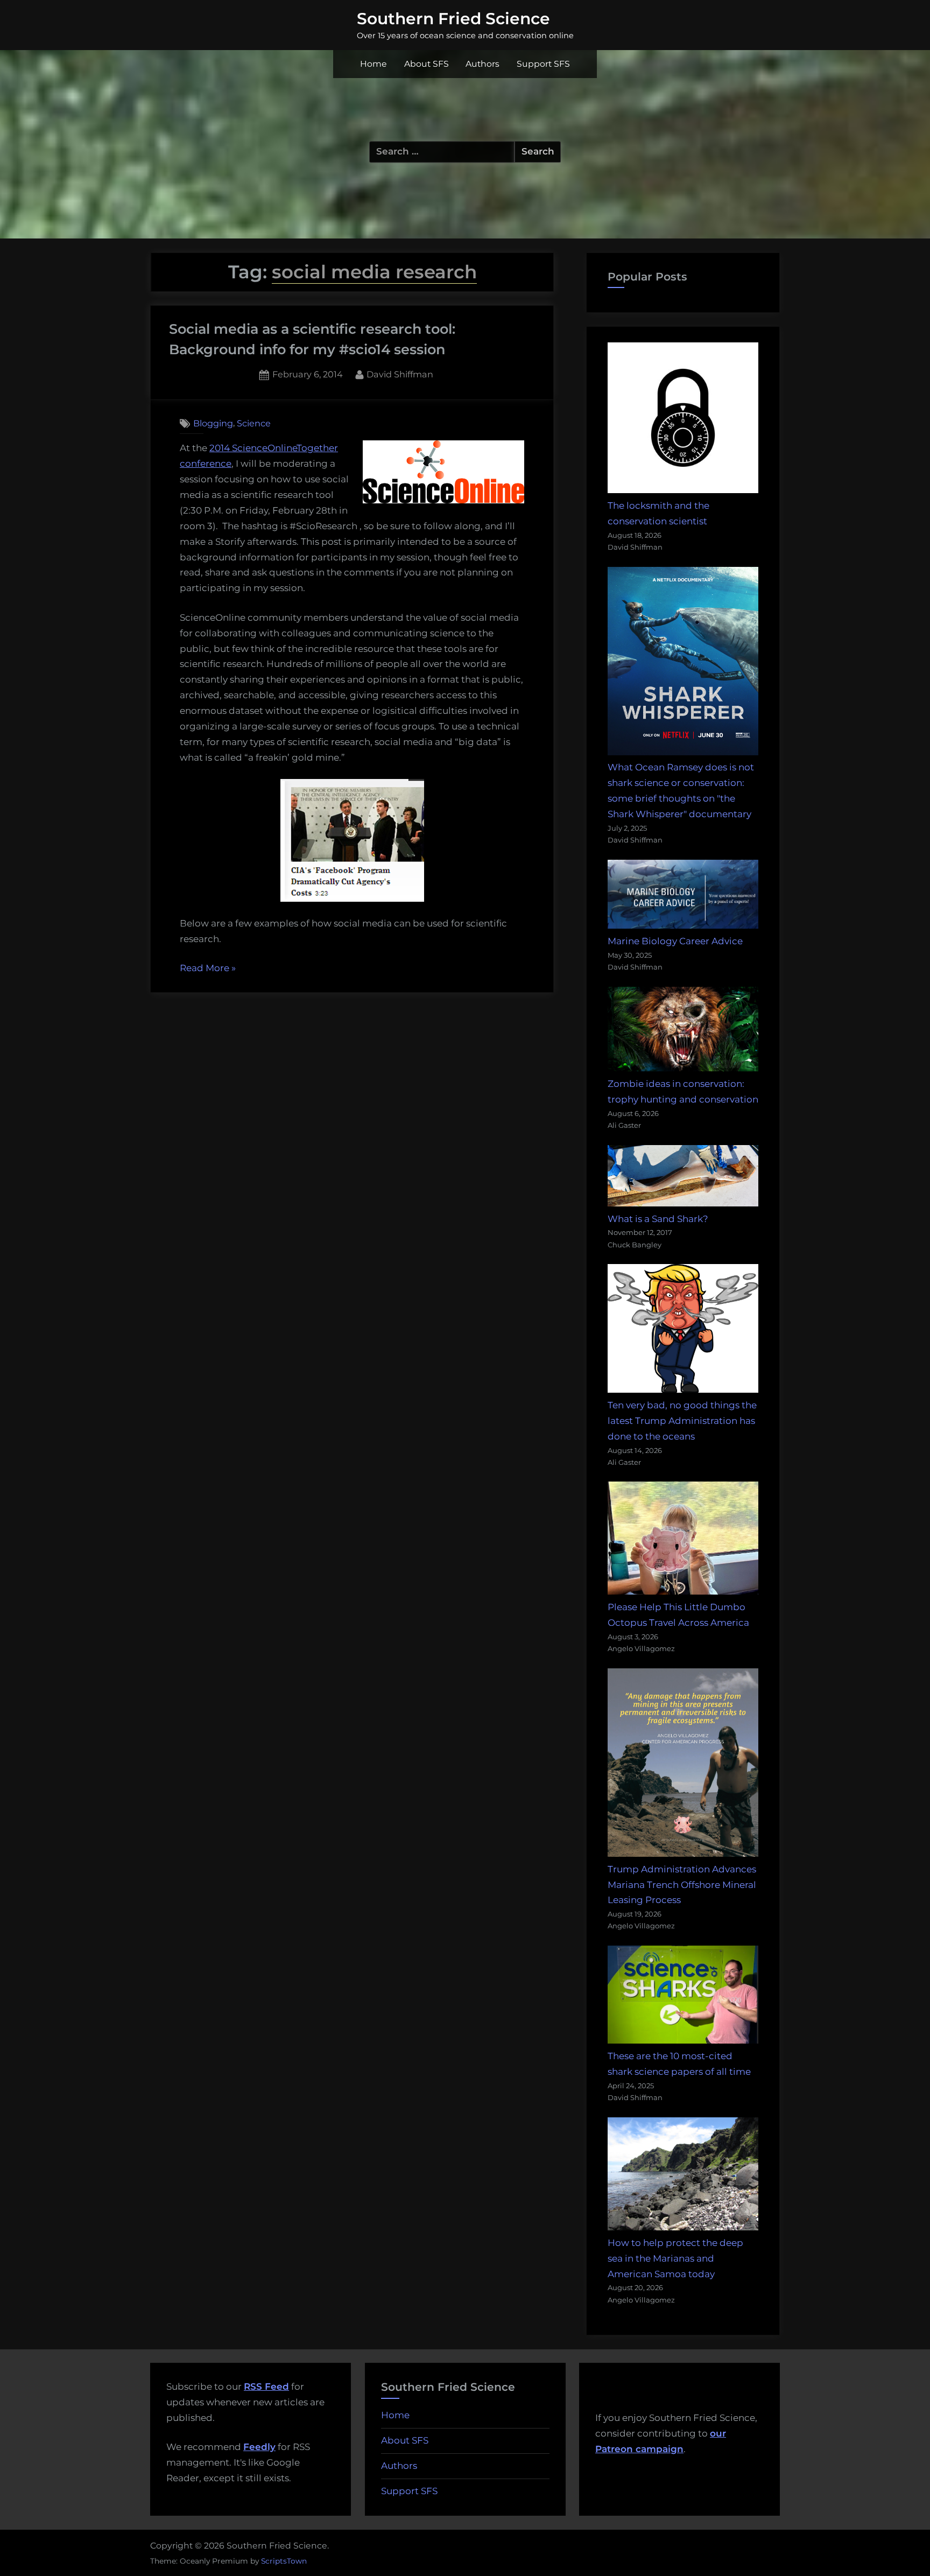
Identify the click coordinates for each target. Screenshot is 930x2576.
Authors (482, 64)
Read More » (208, 969)
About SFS (427, 64)
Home (374, 64)
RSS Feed (266, 2387)
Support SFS (543, 64)
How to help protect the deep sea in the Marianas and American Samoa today (675, 2258)
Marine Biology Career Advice (675, 941)
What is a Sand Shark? (658, 1219)
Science (254, 423)
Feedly (259, 2447)
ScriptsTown (284, 2561)
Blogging (213, 423)
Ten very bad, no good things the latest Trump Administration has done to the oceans (682, 1421)
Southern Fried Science (453, 18)
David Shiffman (400, 374)
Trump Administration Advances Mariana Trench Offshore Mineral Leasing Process (682, 1885)
